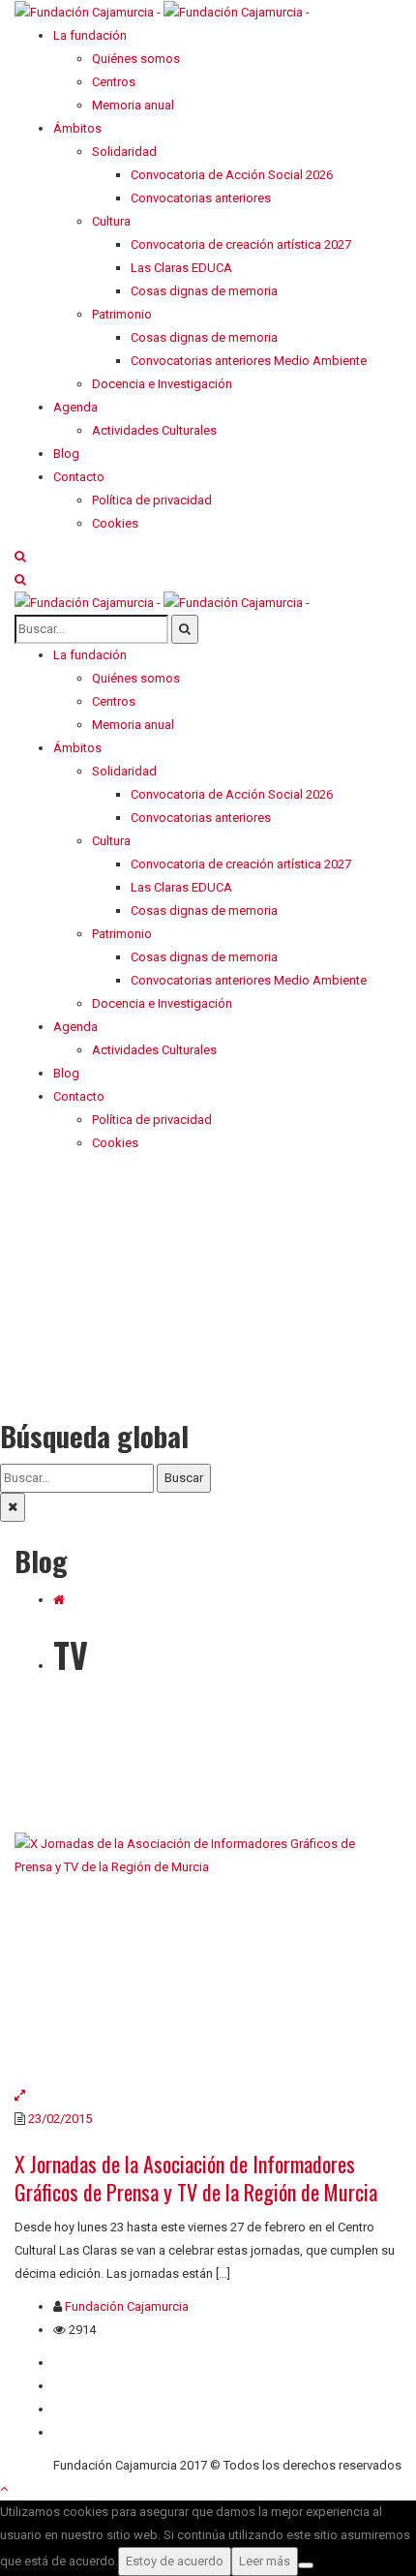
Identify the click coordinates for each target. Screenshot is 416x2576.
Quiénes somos (97, 2363)
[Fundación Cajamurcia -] (162, 11)
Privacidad (82, 2409)
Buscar (184, 1478)
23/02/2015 (60, 2119)
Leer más (265, 2561)
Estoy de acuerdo (175, 2561)
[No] (306, 2565)
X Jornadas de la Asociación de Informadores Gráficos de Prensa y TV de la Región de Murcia (196, 2178)
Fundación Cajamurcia (127, 2306)
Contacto (79, 2386)
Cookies (76, 2432)
